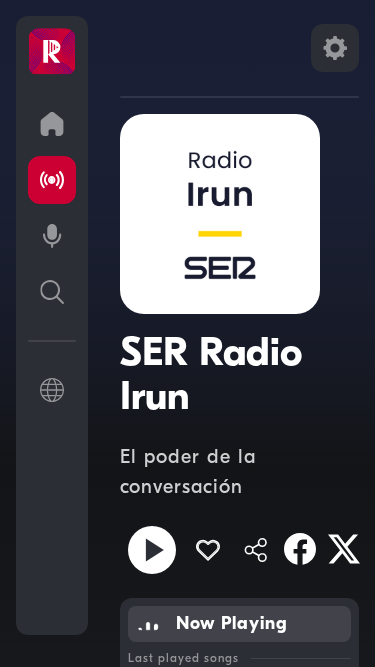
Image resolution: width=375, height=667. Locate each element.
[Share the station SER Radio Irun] (256, 550)
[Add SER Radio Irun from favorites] (208, 550)
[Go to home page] (52, 124)
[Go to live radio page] (52, 180)
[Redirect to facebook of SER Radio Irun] (300, 549)
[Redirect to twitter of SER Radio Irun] (344, 549)
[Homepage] (52, 52)
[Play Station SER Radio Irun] (152, 550)
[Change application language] (52, 390)
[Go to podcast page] (52, 236)
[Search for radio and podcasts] (52, 292)
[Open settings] (335, 48)
